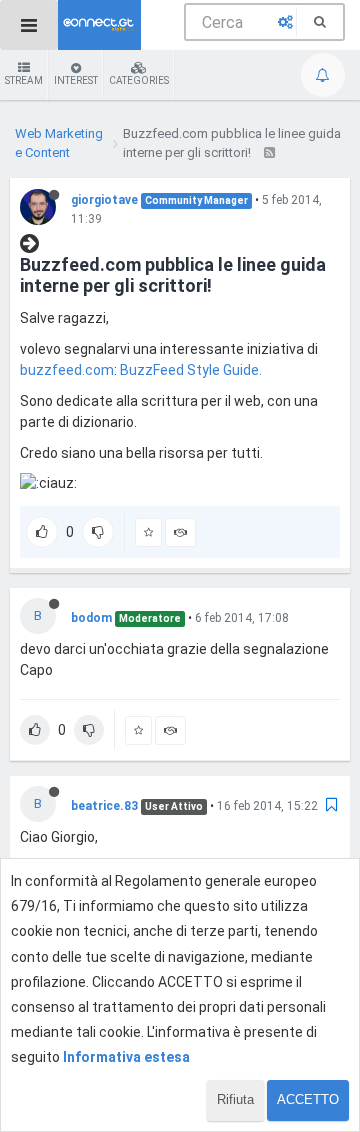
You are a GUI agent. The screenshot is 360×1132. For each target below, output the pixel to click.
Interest (76, 80)
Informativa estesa (126, 1057)
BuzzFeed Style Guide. (191, 370)
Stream (24, 80)
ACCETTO (308, 1099)
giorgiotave (104, 200)
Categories (139, 80)
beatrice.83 (104, 806)
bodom (91, 618)
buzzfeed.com (67, 370)
